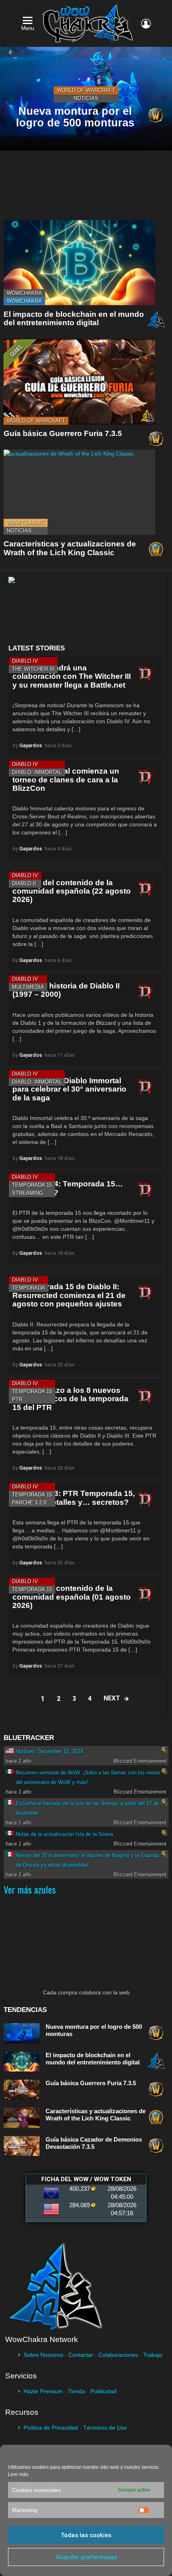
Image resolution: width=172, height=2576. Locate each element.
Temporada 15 (32, 1185)
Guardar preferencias (86, 2557)
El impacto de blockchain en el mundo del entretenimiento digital (74, 318)
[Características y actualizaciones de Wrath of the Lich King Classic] (79, 492)
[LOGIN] (146, 24)
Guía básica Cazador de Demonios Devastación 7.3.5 (94, 2143)
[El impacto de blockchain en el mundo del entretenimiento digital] (79, 263)
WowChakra (24, 293)
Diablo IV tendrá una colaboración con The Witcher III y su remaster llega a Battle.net (72, 676)
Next (112, 1698)
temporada (29, 1288)
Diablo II (24, 883)
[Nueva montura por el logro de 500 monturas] (22, 2033)
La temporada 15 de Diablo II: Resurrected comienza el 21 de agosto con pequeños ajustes (69, 1295)
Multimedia (28, 987)
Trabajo (153, 2355)
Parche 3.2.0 (29, 1503)
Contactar (81, 2355)
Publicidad (103, 2391)
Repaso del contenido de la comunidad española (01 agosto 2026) (72, 1597)
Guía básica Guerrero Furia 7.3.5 (63, 433)
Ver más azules (30, 1889)
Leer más (18, 2474)
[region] (85, 608)
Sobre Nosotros (43, 2355)
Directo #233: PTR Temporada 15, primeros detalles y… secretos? (74, 1498)
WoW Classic (26, 523)
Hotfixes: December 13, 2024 (49, 1751)
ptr (17, 1399)
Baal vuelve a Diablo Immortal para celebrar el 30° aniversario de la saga (69, 1089)
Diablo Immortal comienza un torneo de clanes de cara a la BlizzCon (66, 780)
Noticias (86, 98)
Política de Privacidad (51, 2428)
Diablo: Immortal (37, 772)
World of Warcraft (86, 90)
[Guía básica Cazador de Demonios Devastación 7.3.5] (22, 2146)
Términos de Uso (105, 2428)
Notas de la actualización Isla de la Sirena (64, 1834)
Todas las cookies (86, 2535)
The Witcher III (33, 669)
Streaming (28, 1193)
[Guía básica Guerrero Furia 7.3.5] (79, 382)
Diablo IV (25, 661)
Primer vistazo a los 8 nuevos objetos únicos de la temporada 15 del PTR (70, 1399)
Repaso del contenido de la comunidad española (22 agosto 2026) (72, 891)
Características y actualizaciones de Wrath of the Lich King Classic (70, 548)
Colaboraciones (118, 2355)
